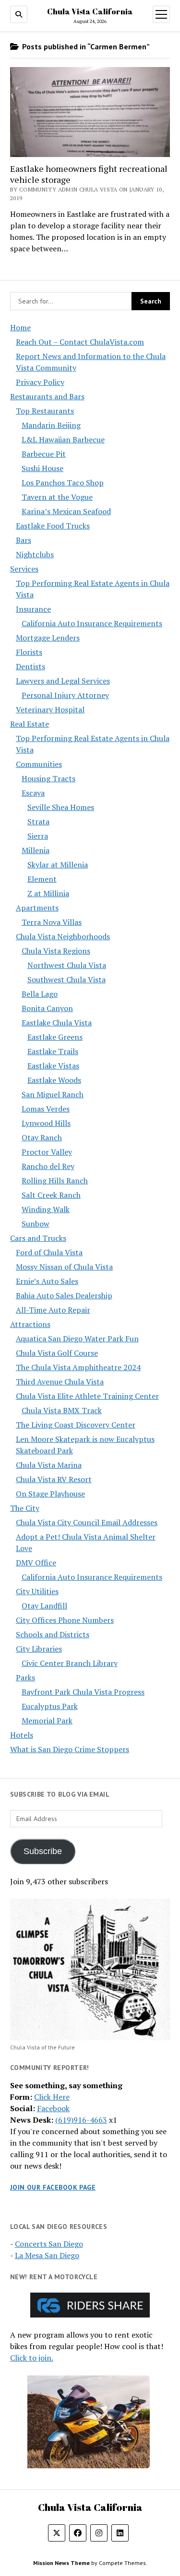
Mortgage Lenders (48, 638)
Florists (29, 652)
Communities (39, 764)
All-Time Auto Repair (53, 1310)
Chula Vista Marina (49, 1465)
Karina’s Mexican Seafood (66, 511)
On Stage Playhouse (50, 1494)
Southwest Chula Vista (66, 979)
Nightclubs (35, 554)
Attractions (30, 1324)
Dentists (30, 666)
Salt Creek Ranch (51, 1195)
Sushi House (42, 468)
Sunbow (36, 1224)
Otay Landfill (44, 1606)
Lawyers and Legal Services (63, 681)
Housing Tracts (48, 778)
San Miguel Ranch (53, 1094)
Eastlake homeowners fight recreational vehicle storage (89, 174)
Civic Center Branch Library (70, 1663)
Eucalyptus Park (50, 1706)
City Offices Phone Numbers (65, 1620)
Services (24, 569)
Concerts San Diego (49, 2244)
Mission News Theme (61, 2563)
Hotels (22, 1735)
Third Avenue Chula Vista (60, 1382)
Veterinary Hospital (50, 709)
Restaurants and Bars (47, 396)
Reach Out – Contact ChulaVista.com (80, 342)
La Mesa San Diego (47, 2255)
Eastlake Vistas (53, 1066)
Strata (38, 821)
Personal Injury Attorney (65, 695)
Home (20, 327)
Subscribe (43, 1851)
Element (42, 879)
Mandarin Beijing (51, 425)
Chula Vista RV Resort (54, 1479)
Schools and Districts (53, 1634)
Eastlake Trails (53, 1051)
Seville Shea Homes (61, 807)
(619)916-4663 (81, 2120)
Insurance (33, 609)
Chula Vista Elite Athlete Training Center (87, 1396)
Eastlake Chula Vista (57, 1023)
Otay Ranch (42, 1137)
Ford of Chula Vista (49, 1252)
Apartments (37, 908)
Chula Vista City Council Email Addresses (87, 1522)
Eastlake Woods (54, 1080)
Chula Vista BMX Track (62, 1410)
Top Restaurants (45, 411)
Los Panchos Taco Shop (63, 483)
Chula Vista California (90, 11)
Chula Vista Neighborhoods (63, 936)
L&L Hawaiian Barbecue (63, 439)
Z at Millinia (48, 893)
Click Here (52, 2097)
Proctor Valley (47, 1152)
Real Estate (30, 724)
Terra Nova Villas (52, 922)
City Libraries (39, 1649)
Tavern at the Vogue (57, 497)
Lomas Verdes (46, 1109)
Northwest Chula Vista (67, 965)
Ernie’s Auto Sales (47, 1281)
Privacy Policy (40, 382)
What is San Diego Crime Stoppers (70, 1749)
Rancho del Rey (48, 1166)
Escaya (33, 793)
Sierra (38, 836)
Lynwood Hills (46, 1123)
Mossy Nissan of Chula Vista (64, 1267)
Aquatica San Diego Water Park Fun (77, 1339)
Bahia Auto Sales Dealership (64, 1295)
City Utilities (37, 1591)
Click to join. (32, 2358)
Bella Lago (40, 994)
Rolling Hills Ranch (55, 1181)
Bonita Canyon (47, 1008)
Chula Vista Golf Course (57, 1353)
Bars (24, 540)
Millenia (36, 850)
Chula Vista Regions (56, 951)
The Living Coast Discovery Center (76, 1425)
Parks (25, 1677)
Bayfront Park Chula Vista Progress (83, 1692)
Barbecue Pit (44, 454)
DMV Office (36, 1563)
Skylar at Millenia (58, 865)
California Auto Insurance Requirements (92, 623)
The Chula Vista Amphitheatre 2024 (78, 1367)
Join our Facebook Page (53, 2187)
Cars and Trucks (38, 1238)
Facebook (53, 2108)
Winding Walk (46, 1209)
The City (25, 1508)
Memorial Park (47, 1721)
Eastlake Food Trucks (53, 526)
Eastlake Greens (55, 1037)
